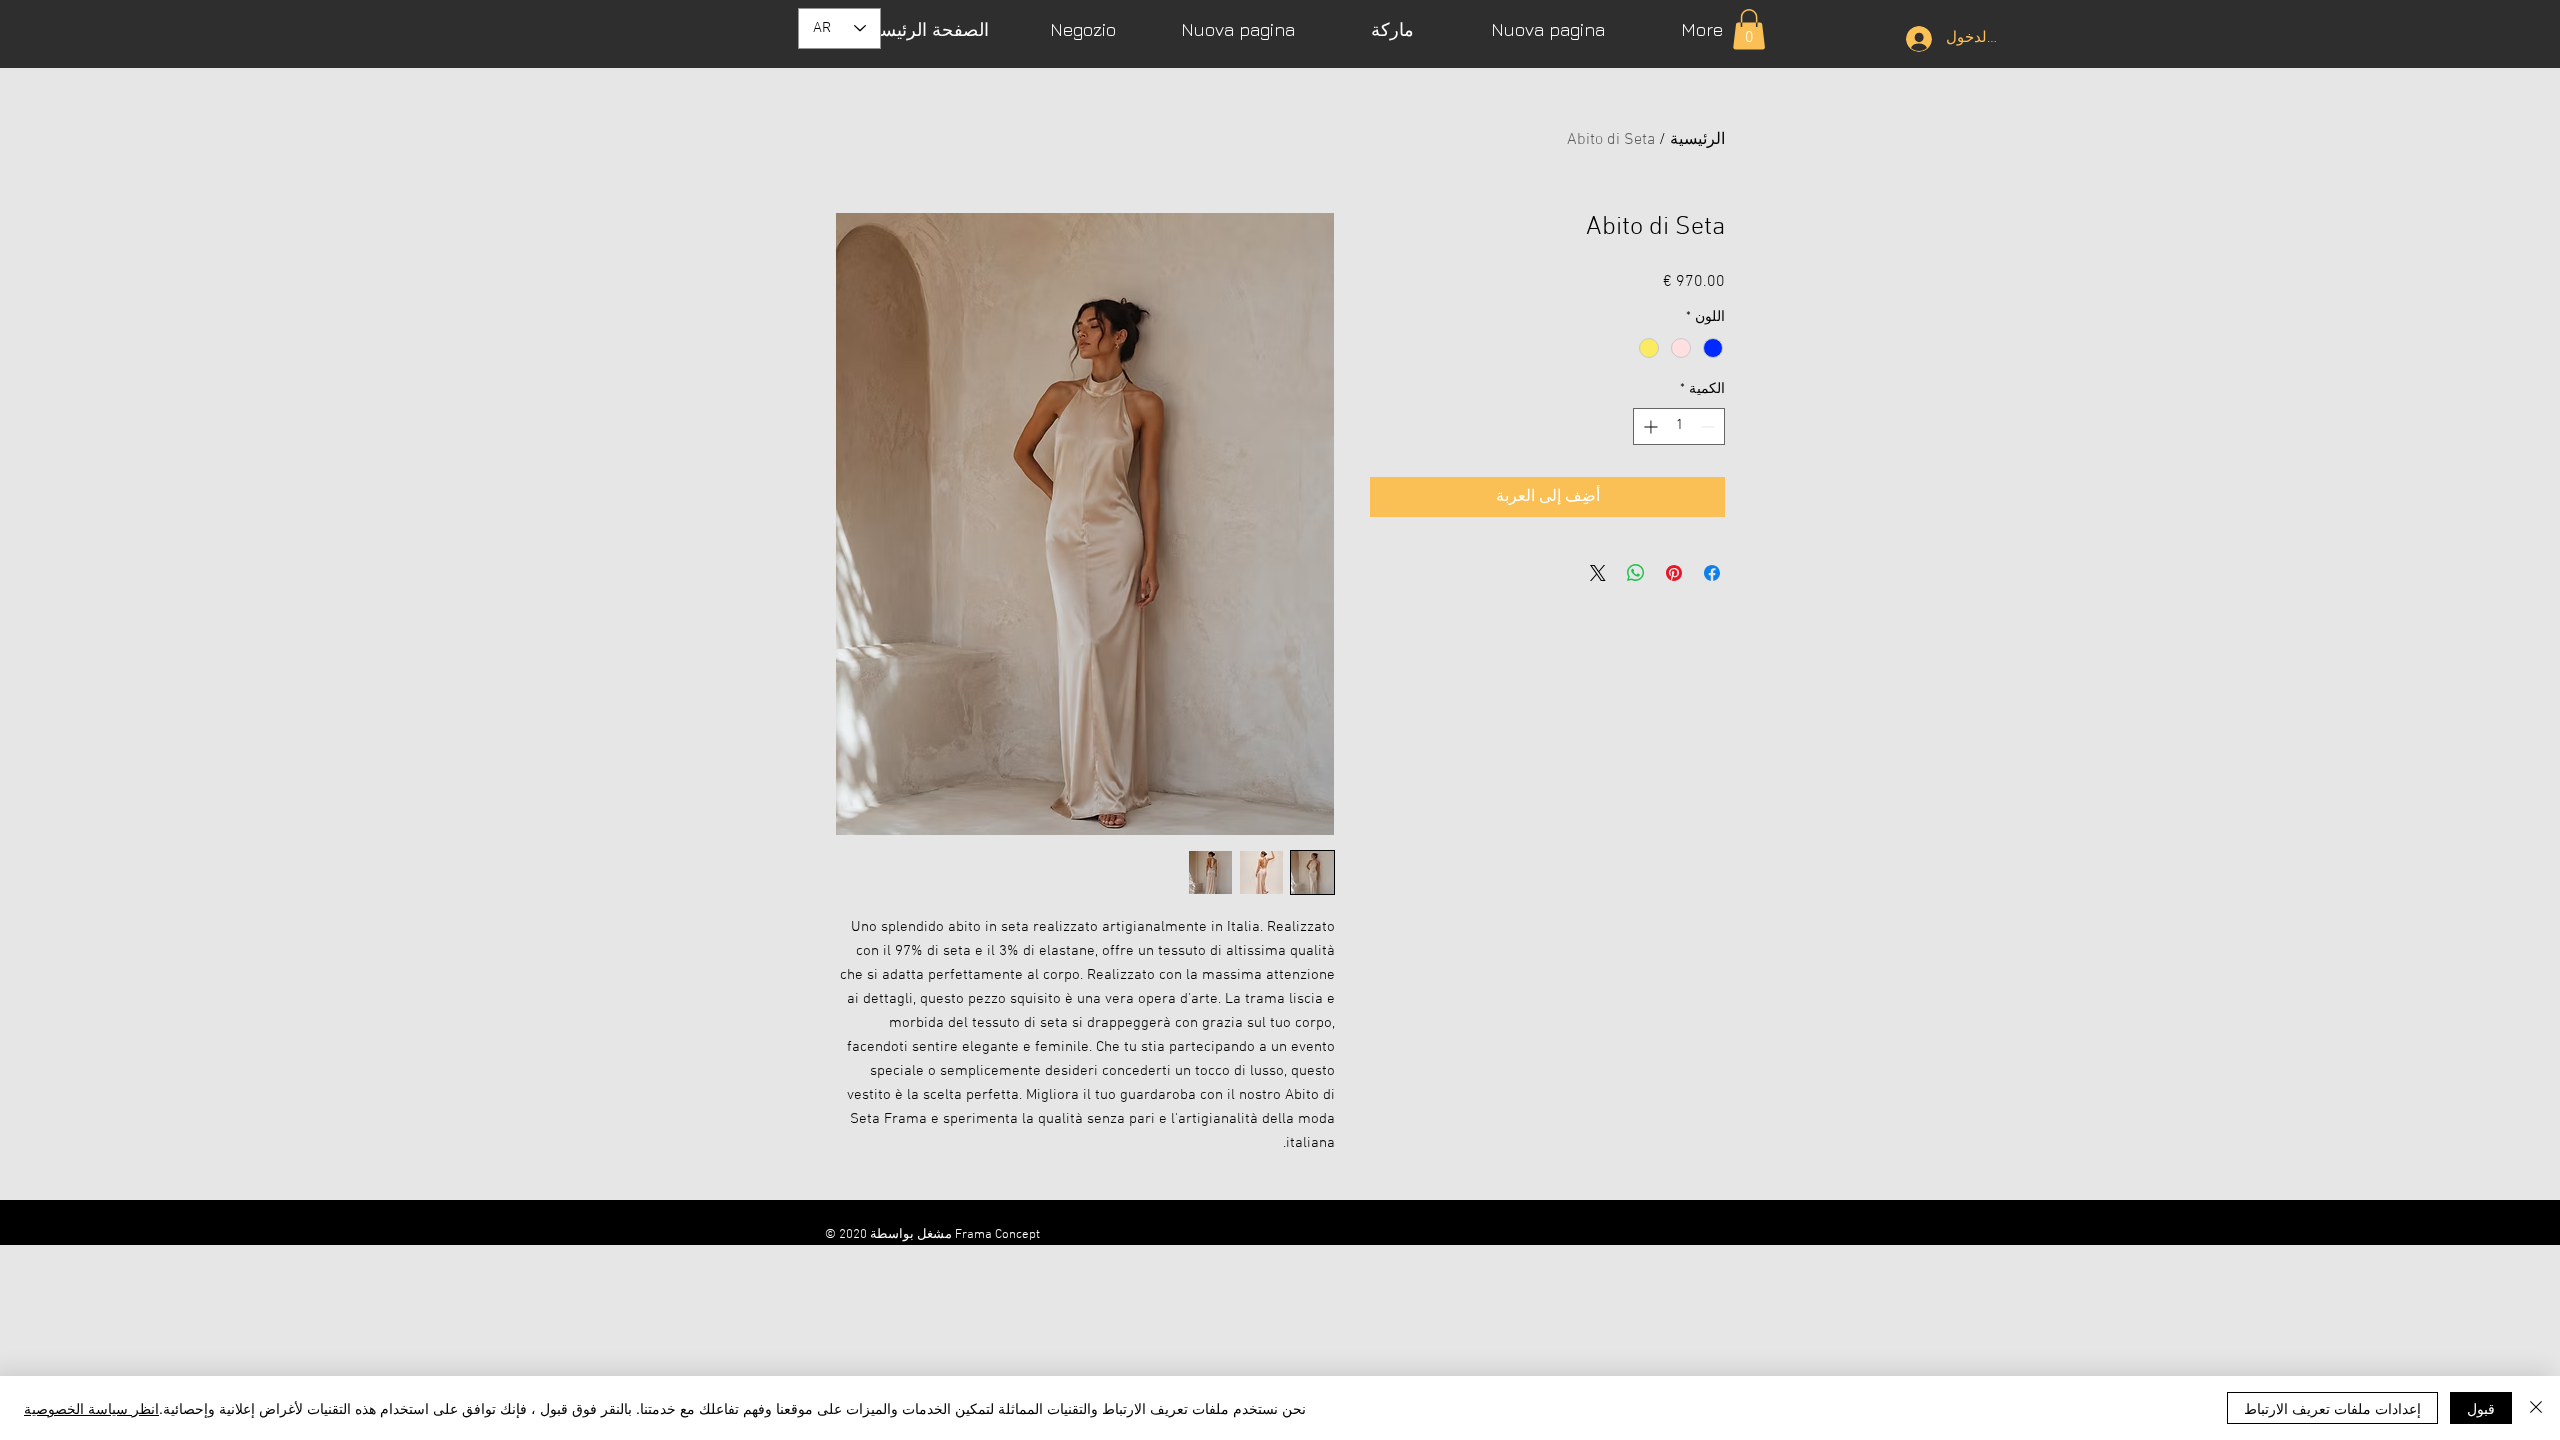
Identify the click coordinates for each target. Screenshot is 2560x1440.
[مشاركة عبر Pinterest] (1674, 573)
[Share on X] (1598, 573)
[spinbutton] (1679, 426)
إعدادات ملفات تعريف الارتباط (2332, 1408)
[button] (1749, 29)
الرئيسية (1697, 140)
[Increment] (1648, 426)
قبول (2481, 1408)
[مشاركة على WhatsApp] (1636, 573)
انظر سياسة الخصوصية (91, 1408)
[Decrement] (1709, 426)
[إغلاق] (2536, 1408)
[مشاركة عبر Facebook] (1712, 573)
